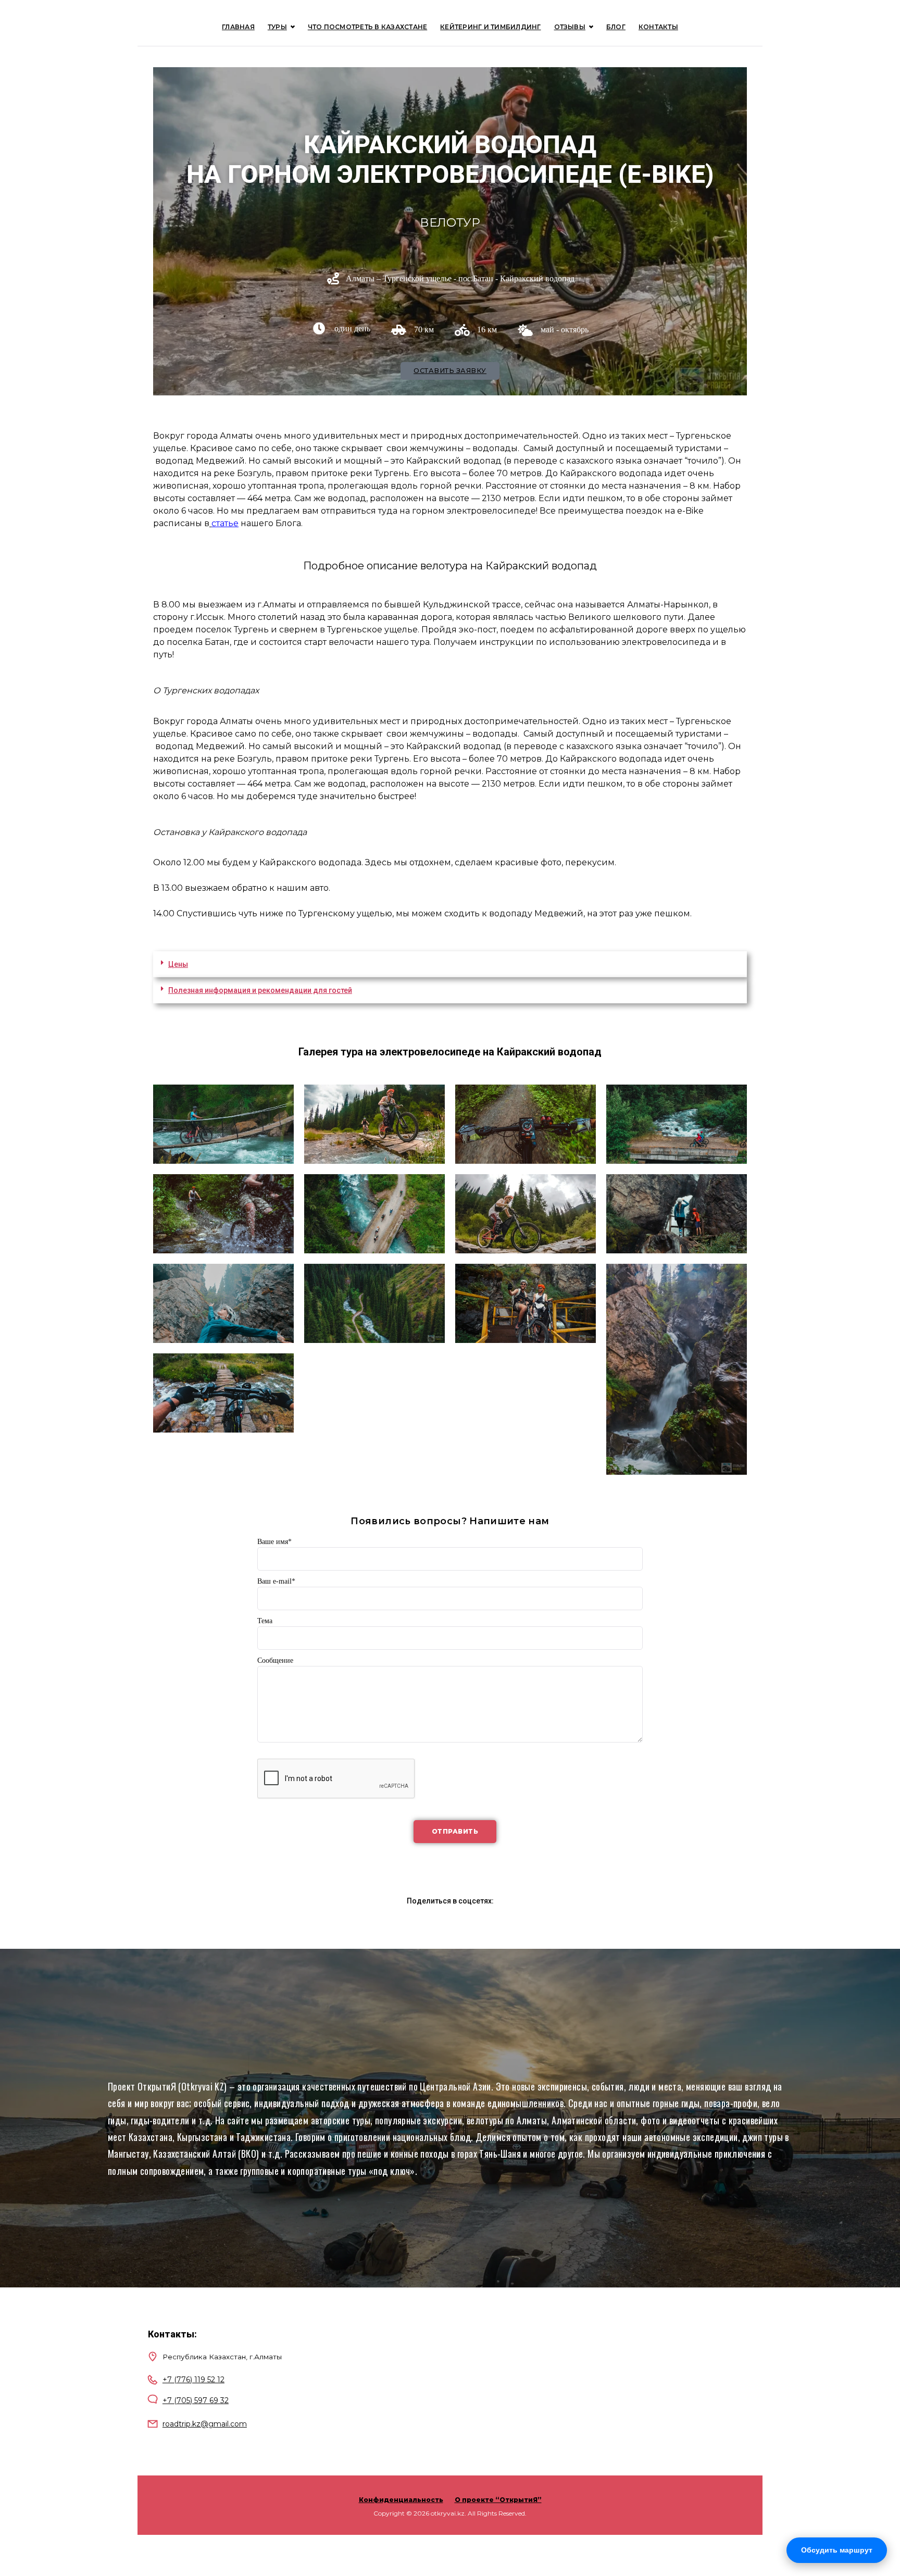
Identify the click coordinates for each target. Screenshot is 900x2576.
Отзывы (570, 27)
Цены (178, 964)
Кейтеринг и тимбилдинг (490, 27)
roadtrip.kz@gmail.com (205, 2424)
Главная (238, 27)
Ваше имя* (274, 1542)
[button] (450, 964)
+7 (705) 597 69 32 (196, 2400)
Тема (265, 1621)
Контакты (658, 27)
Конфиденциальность (401, 2500)
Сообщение (275, 1660)
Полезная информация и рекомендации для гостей (260, 990)
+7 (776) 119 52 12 (193, 2380)
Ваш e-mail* (276, 1581)
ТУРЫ (277, 27)
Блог (616, 27)
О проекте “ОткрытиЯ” (498, 2500)
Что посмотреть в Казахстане (367, 27)
